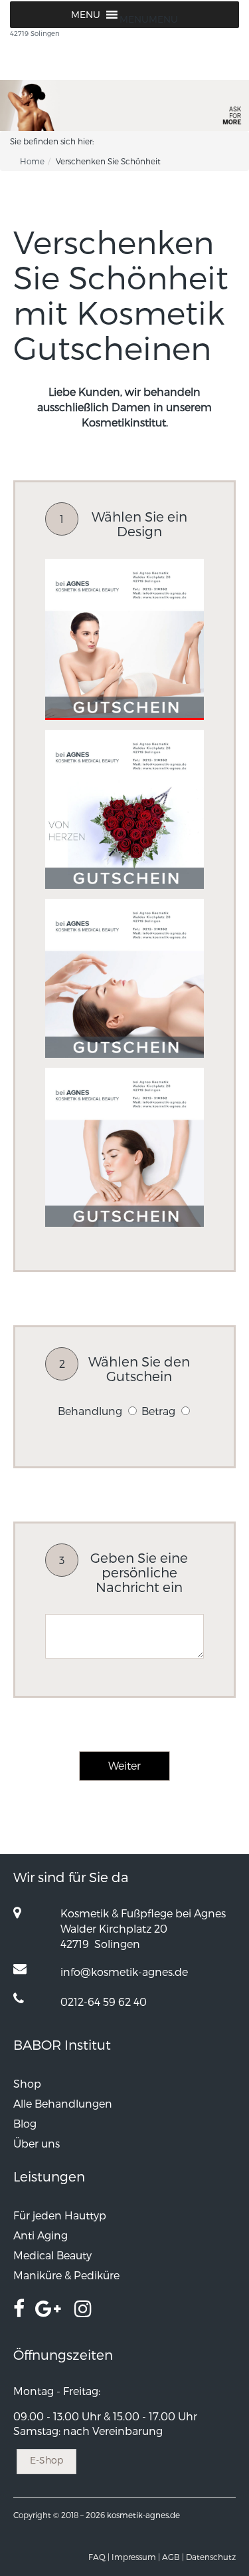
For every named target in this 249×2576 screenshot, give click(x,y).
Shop (27, 2083)
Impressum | (136, 2557)
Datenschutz (211, 2557)
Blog (25, 2123)
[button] (149, 19)
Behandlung (90, 1411)
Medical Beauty (52, 2255)
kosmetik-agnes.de (143, 2515)
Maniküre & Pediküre (66, 2275)
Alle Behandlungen (63, 2103)
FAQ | (99, 2557)
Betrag (158, 1411)
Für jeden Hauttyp (60, 2215)
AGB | (173, 2557)
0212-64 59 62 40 (104, 2002)
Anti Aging (41, 2235)
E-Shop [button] (46, 2460)
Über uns (37, 2143)
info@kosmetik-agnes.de (124, 1972)
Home (32, 161)
